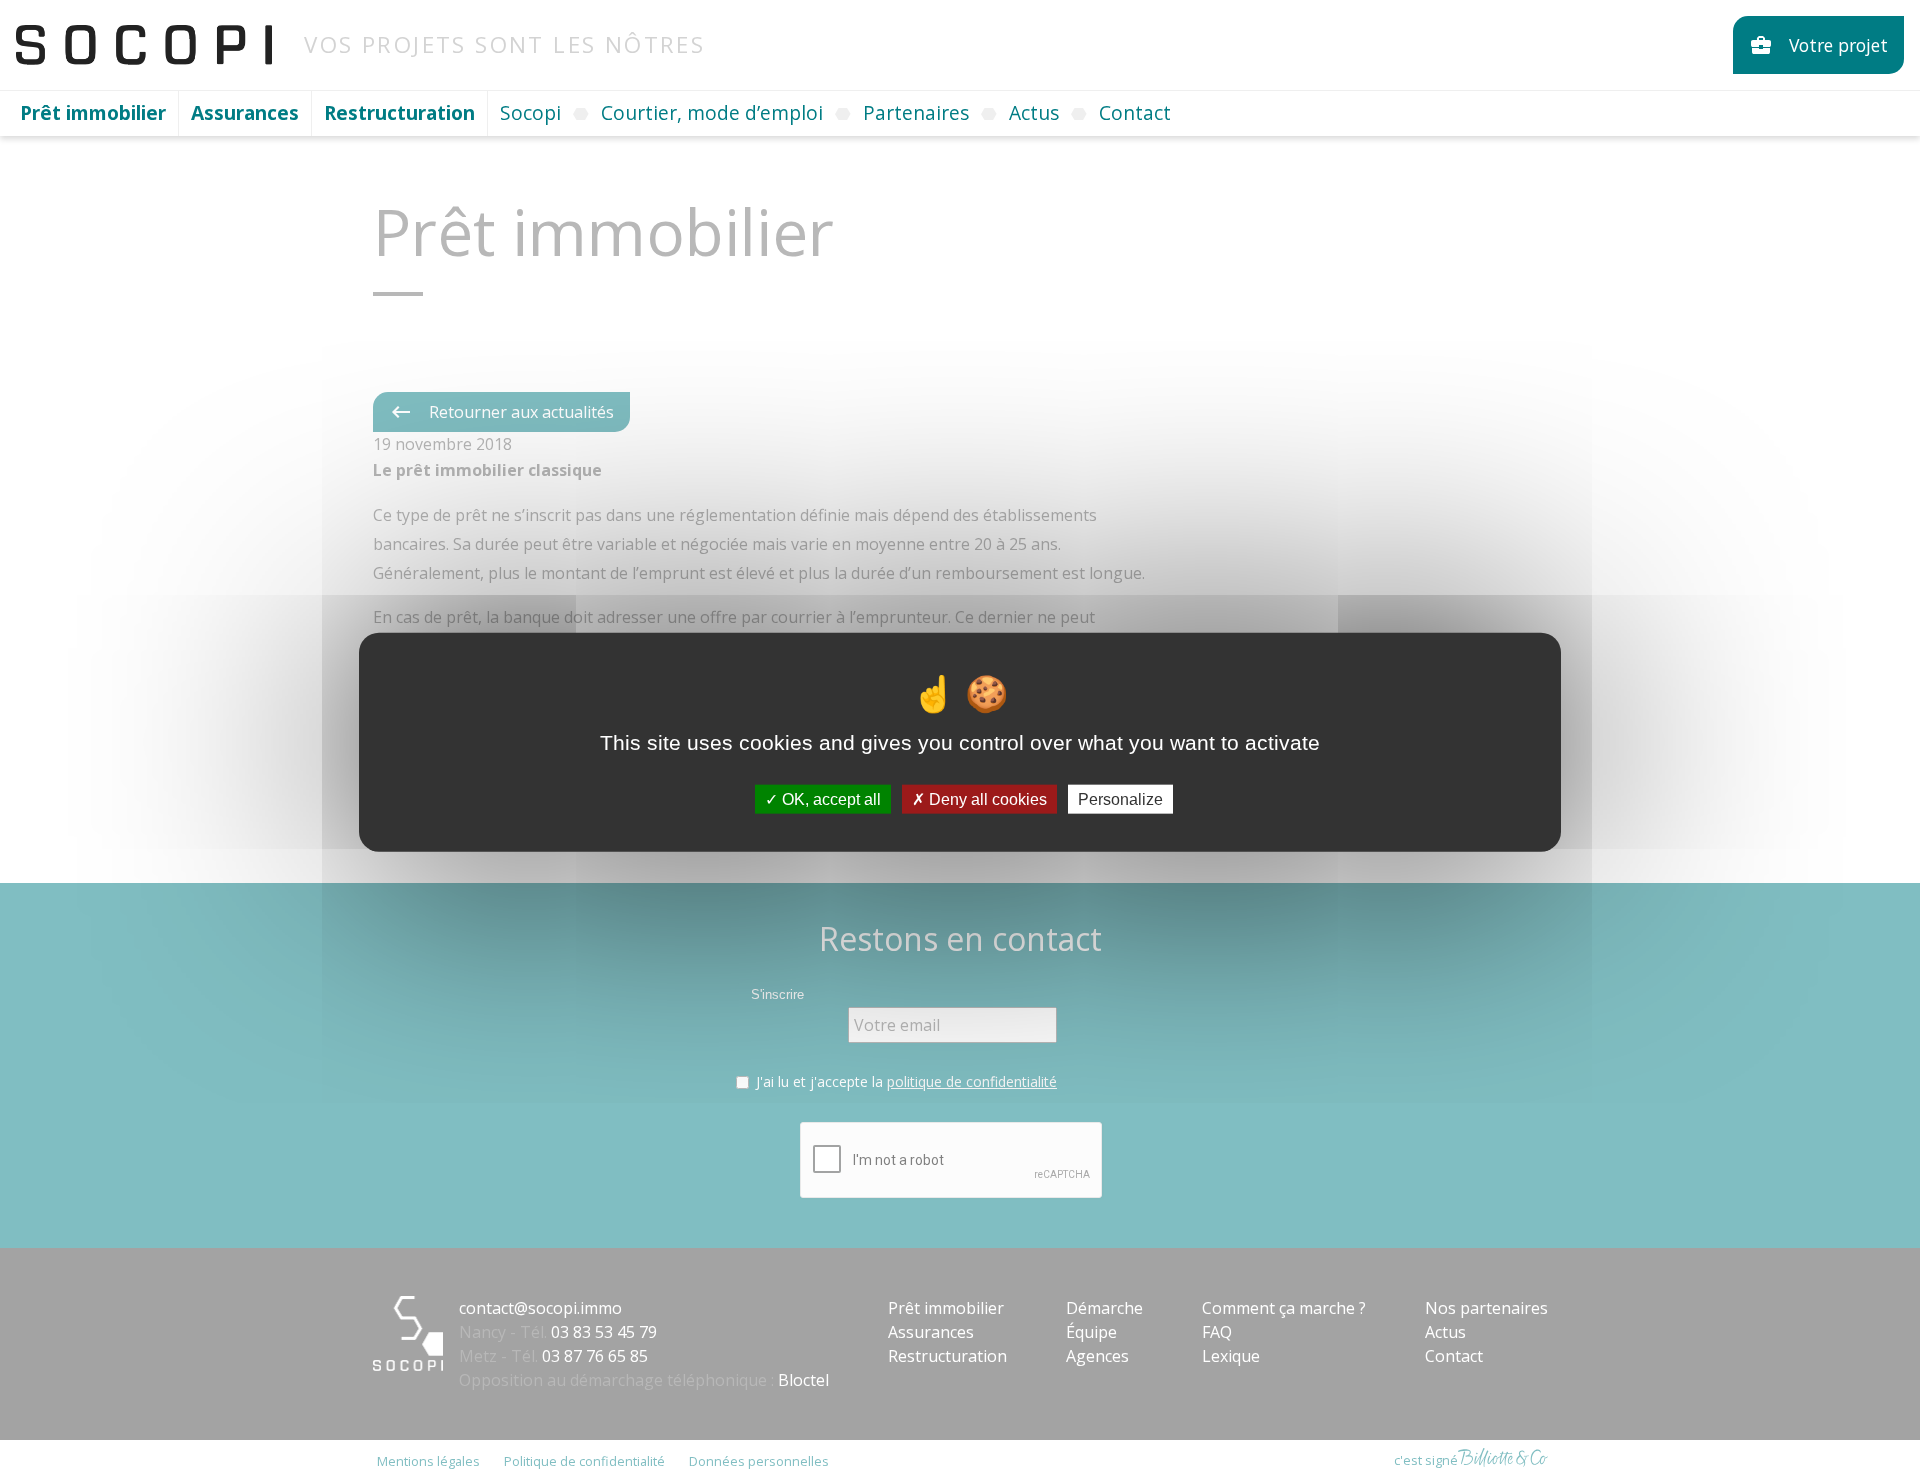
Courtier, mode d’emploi (712, 112)
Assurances (245, 112)
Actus (1034, 112)
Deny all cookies (986, 798)
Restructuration (399, 112)
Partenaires (916, 112)
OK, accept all (829, 798)
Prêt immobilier (93, 112)
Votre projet (1818, 45)
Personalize (1120, 798)
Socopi (530, 112)
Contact (1135, 112)
